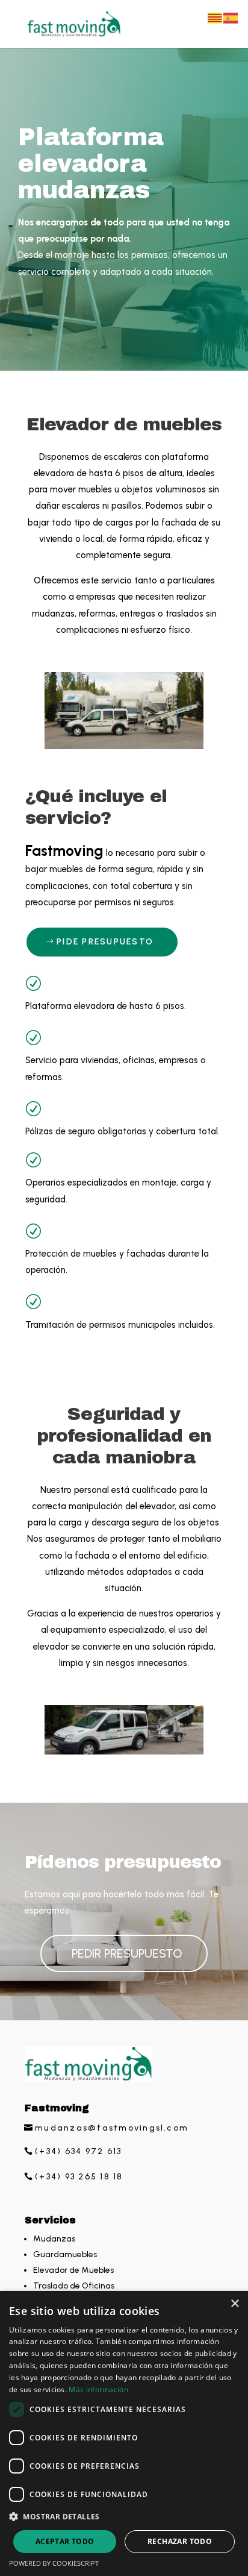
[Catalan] (215, 17)
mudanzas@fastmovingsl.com (112, 2128)
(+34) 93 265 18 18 (79, 2177)
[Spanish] (231, 17)
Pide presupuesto (105, 942)
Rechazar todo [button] (180, 2541)
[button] (124, 2517)
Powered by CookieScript (54, 2563)
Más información (98, 2389)
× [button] (234, 2304)
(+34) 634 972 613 (78, 2151)
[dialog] (124, 2433)
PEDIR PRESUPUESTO (127, 1953)
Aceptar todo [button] (65, 2541)
